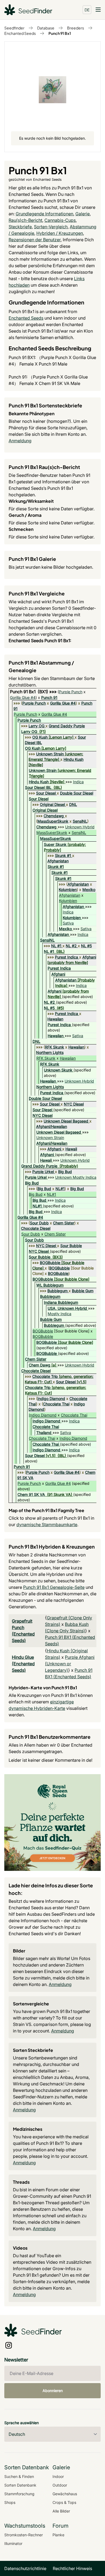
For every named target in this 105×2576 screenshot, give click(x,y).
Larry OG (36, 726)
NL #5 (86, 946)
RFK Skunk (55, 1047)
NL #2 (71, 946)
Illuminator (13, 2543)
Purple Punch (71, 692)
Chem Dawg (40, 1365)
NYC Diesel (74, 1104)
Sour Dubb (39, 1223)
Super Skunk (55, 844)
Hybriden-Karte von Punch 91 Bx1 (43, 1688)
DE (87, 10)
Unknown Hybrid (80, 827)
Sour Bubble (71, 1246)
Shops (10, 2502)
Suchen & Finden (19, 2476)
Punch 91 (49, 697)
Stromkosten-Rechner (24, 2535)
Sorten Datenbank (20, 2485)
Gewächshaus (65, 2494)
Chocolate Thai (56, 1404)
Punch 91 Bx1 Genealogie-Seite (54, 1587)
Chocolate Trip (45, 1376)
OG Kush (40, 737)
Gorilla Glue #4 (23, 697)
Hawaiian (55, 1019)
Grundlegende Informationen (44, 214)
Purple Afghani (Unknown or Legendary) (70, 1664)
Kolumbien (68, 890)
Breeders (76, 28)
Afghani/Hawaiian (52, 1126)
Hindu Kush (73, 759)
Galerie (83, 214)
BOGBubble (50, 1263)
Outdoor (60, 2485)
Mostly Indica (59, 1314)
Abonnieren (53, 2391)
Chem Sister (64, 1223)
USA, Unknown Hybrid (67, 1308)
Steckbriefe (20, 227)
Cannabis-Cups (60, 220)
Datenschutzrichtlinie (25, 2568)
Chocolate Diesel (36, 1228)
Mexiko (89, 890)
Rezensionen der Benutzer (35, 240)
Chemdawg (54, 816)
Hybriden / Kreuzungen (60, 233)
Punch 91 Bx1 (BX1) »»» (34, 692)
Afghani (89, 957)
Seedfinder (14, 28)
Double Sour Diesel (77, 793)
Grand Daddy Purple (67, 726)
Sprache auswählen (22, 2423)
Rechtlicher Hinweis (72, 2568)
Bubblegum (57, 1291)
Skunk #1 (63, 855)
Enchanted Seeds (20, 33)
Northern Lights (50, 1052)
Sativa (68, 923)
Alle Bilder (61, 2511)
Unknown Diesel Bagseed (66, 1121)
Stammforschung (19, 2494)
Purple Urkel (43, 1172)
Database (46, 28)
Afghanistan (58, 861)
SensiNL (80, 821)
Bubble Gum (83, 1291)
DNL (73, 804)
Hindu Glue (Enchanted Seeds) (23, 1664)
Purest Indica (66, 957)
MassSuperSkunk (53, 821)
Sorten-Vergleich (51, 227)
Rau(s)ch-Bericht (25, 220)
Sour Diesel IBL (38, 787)
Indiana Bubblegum (61, 1302)
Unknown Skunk (58, 1070)
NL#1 (60, 1189)
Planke (58, 2535)
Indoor (58, 2476)
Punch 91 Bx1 (60, 33)
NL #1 (56, 946)
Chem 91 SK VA (31, 1494)
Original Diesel (52, 804)
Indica (78, 782)
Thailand (44, 1433)
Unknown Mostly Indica (76, 1177)
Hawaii (71, 1149)
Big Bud (65, 1172)
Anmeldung (20, 441)
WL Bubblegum (50, 1285)
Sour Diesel (46, 793)
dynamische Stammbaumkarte (47, 1525)
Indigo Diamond (51, 1398)
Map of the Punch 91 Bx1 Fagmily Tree (46, 1510)
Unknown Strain (50, 754)
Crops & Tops (64, 2502)
